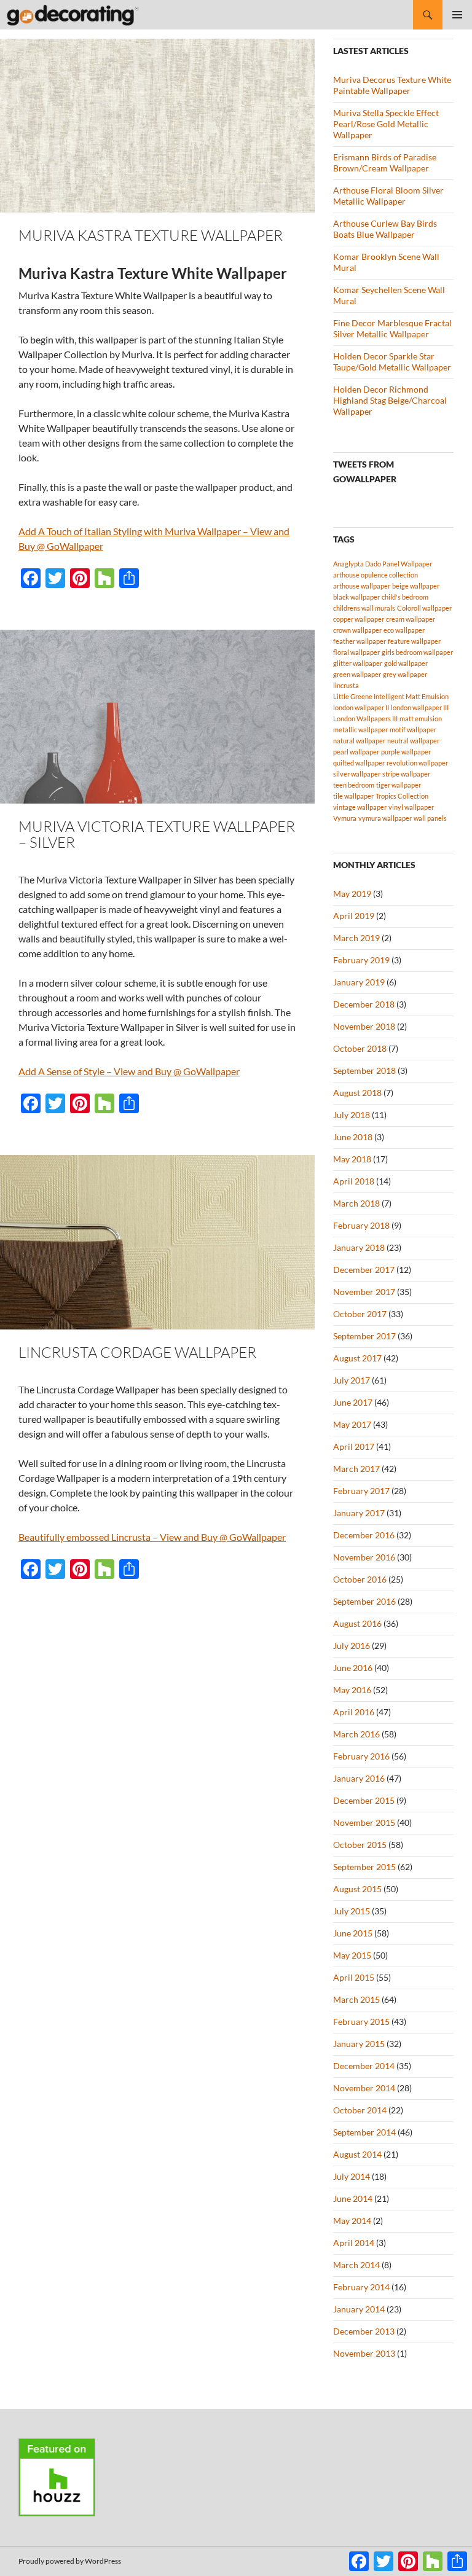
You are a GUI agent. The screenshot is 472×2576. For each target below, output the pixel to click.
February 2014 (361, 2287)
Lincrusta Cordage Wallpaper (137, 1352)
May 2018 (352, 1159)
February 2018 (361, 1225)
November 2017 (364, 1292)
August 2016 (357, 1623)
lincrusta (346, 685)
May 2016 (352, 1690)
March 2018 (356, 1203)
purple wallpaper (406, 752)
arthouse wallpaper (362, 586)
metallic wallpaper (360, 730)
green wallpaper (357, 674)
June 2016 (353, 1668)
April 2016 (354, 1712)
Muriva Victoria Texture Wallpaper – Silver (157, 834)
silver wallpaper (357, 774)
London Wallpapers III (365, 718)
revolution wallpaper (417, 763)
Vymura (345, 818)
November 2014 (364, 2088)
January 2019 (359, 982)
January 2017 (359, 1513)
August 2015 (357, 1889)
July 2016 (352, 1646)
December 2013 (364, 2331)
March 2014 (356, 2265)
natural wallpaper (359, 741)
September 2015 (364, 1867)
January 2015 (359, 2044)
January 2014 (359, 2309)
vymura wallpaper (385, 818)
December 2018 (364, 1004)
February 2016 (361, 1756)
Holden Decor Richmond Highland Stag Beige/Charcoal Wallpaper (390, 400)
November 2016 (364, 1557)
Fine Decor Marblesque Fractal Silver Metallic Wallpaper (392, 328)
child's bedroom (405, 597)
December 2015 (364, 1800)
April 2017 (354, 1447)
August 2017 (357, 1358)
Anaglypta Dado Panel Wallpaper (383, 564)
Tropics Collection (402, 796)
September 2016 (364, 1601)
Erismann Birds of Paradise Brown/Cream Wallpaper (385, 162)
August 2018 (357, 1093)
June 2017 (353, 1402)
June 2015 (353, 1933)
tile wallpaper (353, 796)
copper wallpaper (359, 619)
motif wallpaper (413, 730)
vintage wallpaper (360, 807)
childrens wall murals (364, 608)
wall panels (430, 818)
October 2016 (360, 1579)
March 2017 (356, 1469)
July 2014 (352, 2176)
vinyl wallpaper (411, 807)
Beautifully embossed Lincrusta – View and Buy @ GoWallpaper (152, 1537)
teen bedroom (354, 785)
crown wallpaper (357, 630)
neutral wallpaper (413, 741)
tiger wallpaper (399, 785)
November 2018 (364, 1026)
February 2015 (361, 2022)
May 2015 (352, 1955)
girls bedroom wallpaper (417, 652)
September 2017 (364, 1336)
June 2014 (353, 2198)
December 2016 (364, 1535)
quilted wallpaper (359, 763)
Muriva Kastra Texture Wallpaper (151, 235)
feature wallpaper (414, 641)
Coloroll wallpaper (424, 608)
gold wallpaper (406, 663)
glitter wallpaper (358, 663)
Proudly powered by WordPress (70, 2561)
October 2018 (360, 1048)
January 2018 (359, 1247)
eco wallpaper (404, 630)
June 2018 (353, 1137)
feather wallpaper (360, 641)
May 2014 (352, 2221)
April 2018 (354, 1181)
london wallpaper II (361, 707)
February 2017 (361, 1491)
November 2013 (364, 2353)
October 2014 (360, 2110)
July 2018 (352, 1115)
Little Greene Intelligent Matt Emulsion (391, 696)
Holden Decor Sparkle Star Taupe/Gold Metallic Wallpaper (392, 362)
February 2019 (361, 960)
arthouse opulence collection (376, 575)
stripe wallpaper (406, 774)
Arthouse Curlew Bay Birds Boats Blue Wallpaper (385, 229)
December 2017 (364, 1270)
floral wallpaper (356, 652)
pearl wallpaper (356, 752)
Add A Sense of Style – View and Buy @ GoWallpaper (129, 1071)
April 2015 (354, 1977)
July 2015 (352, 1911)
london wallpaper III (420, 707)
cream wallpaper (411, 619)
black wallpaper (356, 597)
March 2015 (356, 1999)
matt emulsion (421, 718)
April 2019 (354, 916)
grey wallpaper (405, 674)
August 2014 (357, 2154)
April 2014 (354, 2243)
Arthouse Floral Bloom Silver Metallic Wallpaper (388, 196)
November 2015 (364, 1822)
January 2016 (359, 1778)
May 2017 (352, 1424)
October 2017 (360, 1314)
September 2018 (364, 1071)
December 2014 (364, 2066)
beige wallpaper (416, 586)
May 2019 (352, 894)
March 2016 (356, 1734)
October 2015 (360, 1845)
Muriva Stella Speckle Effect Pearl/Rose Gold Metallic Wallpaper (386, 124)
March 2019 (356, 938)
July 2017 (352, 1380)
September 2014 (364, 2132)
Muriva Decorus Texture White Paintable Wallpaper (392, 85)
